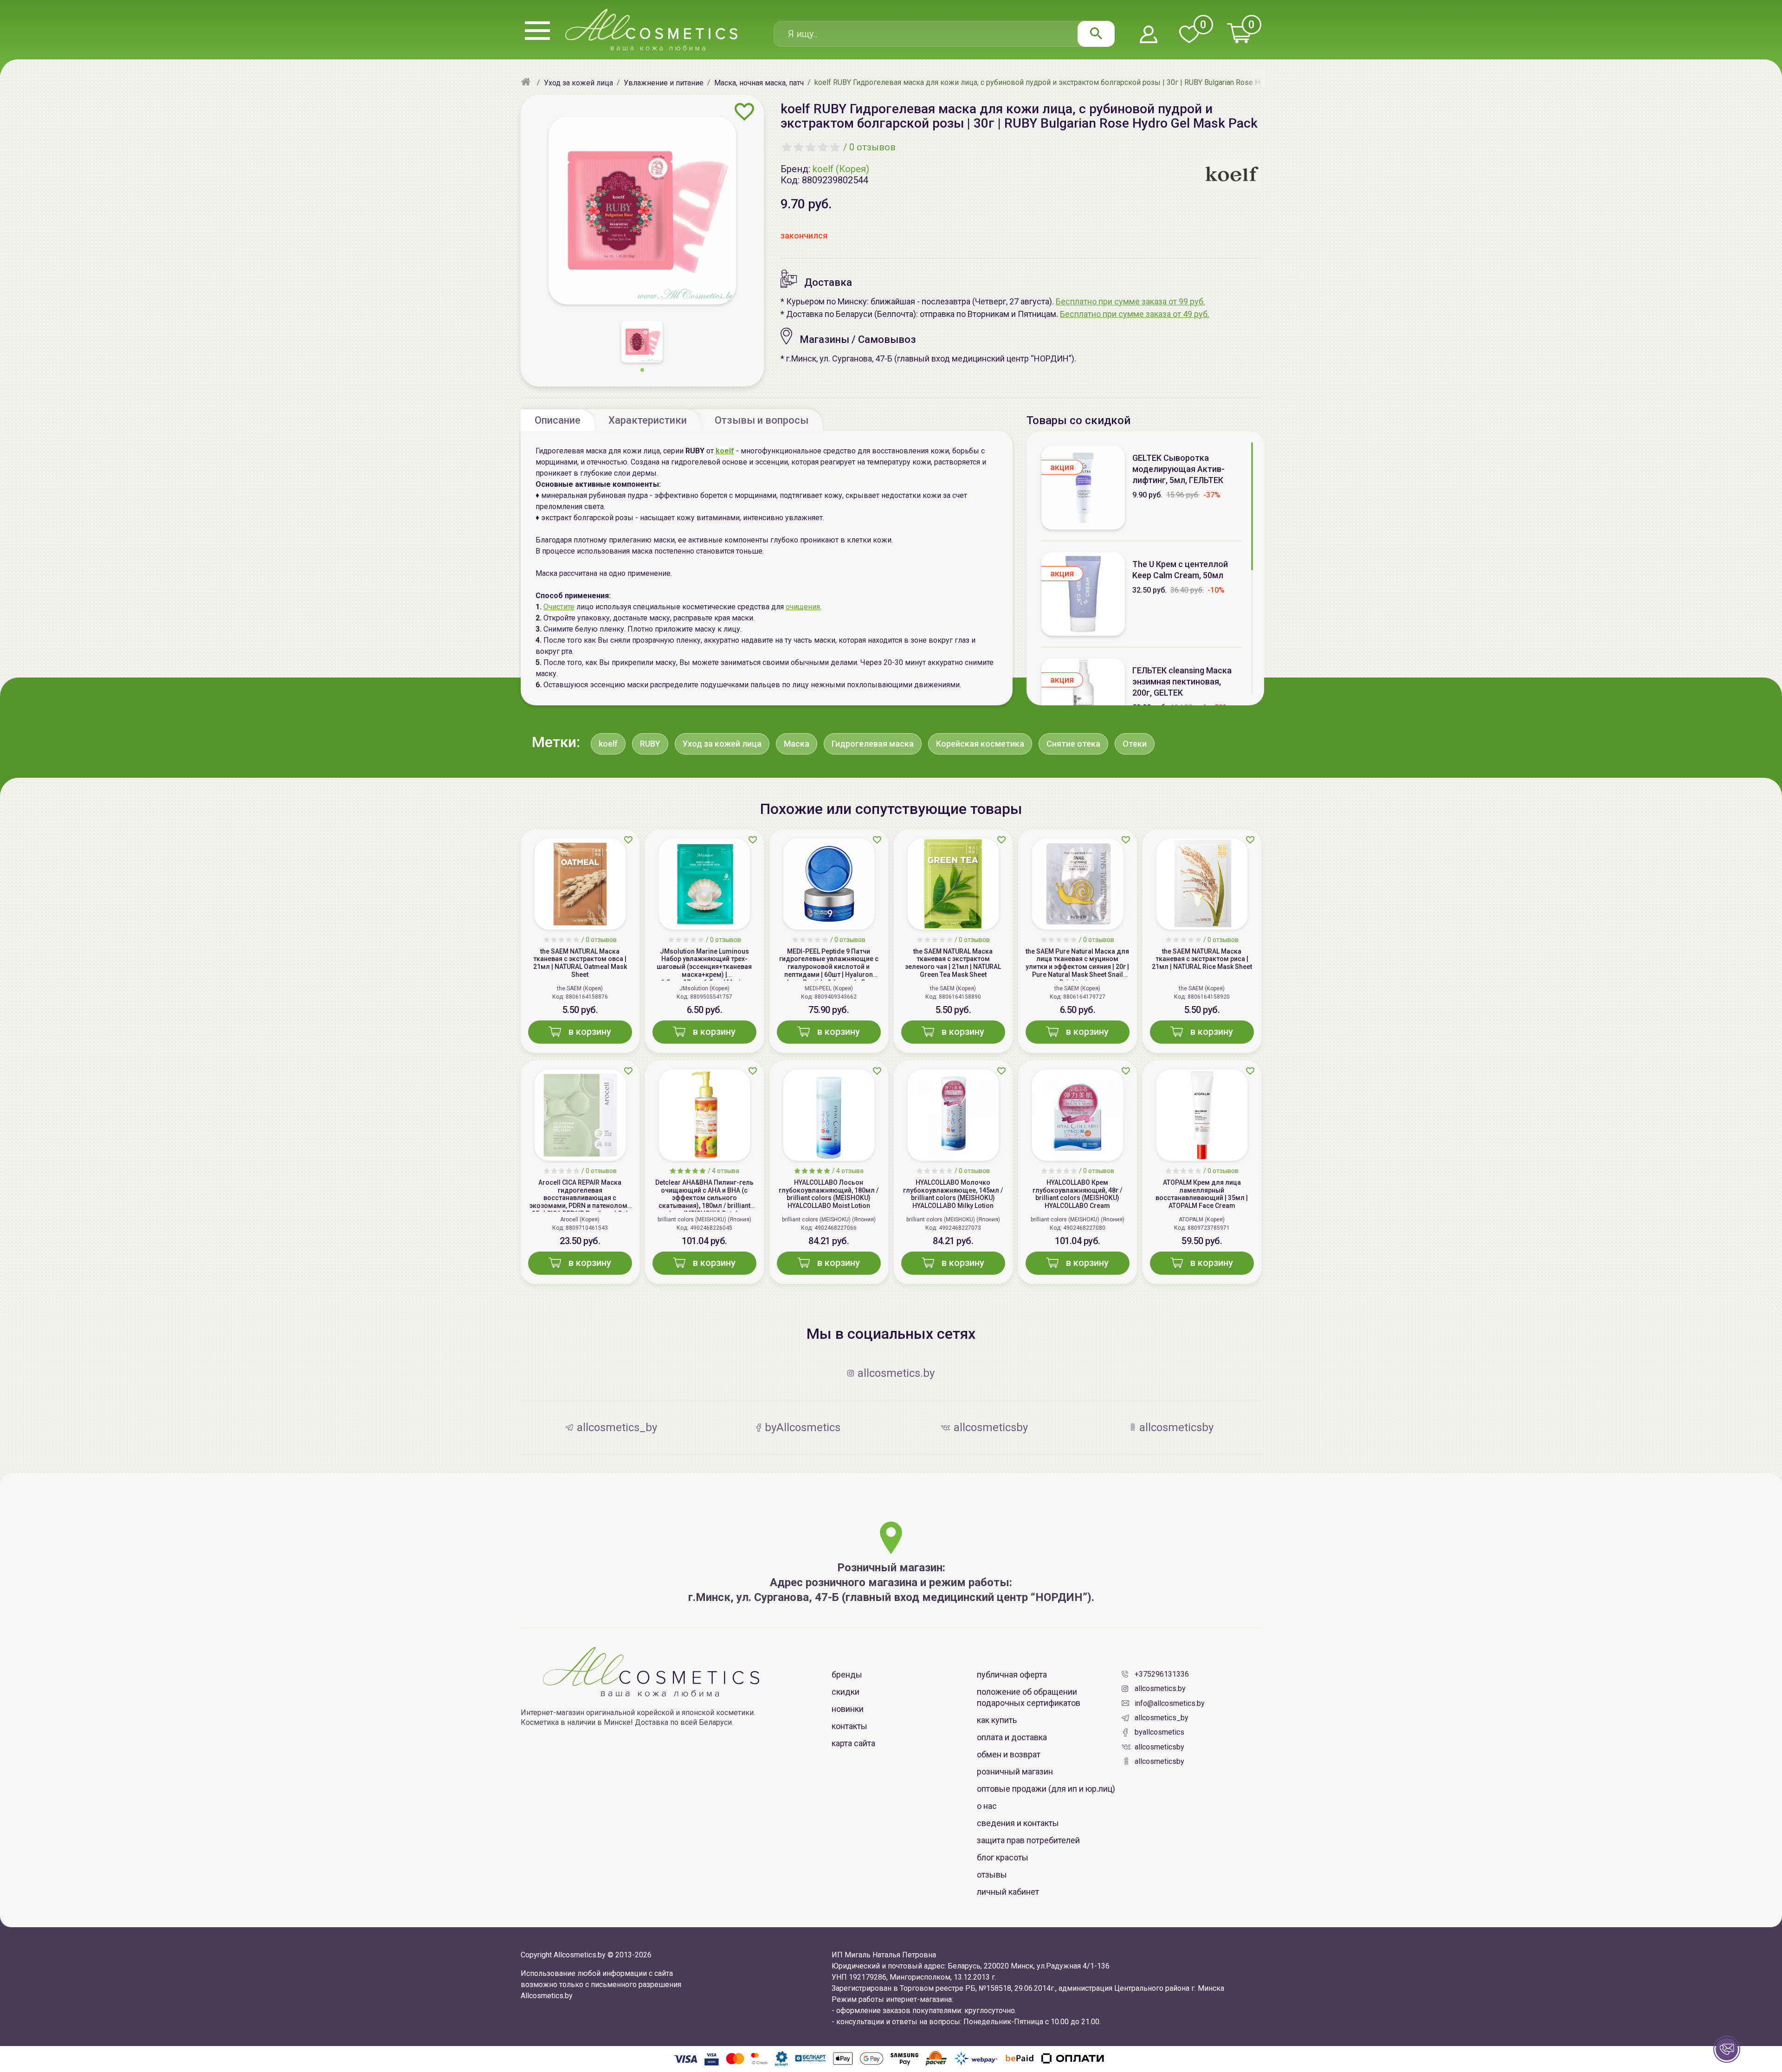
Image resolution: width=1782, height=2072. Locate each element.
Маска (797, 744)
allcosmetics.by (1160, 1688)
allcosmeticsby (1159, 1747)
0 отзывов (872, 147)
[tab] (558, 420)
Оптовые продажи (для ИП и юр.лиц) (1046, 1789)
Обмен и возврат (1009, 1754)
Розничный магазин (1015, 1772)
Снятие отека (1073, 744)
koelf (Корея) (841, 169)
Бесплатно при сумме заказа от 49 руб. (1135, 314)
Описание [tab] (558, 420)
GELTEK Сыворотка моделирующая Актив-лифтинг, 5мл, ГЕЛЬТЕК (1178, 469)
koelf (608, 744)
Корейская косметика (980, 744)
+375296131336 (1162, 1674)
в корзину (590, 1032)
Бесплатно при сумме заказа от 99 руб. (1130, 301)
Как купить (997, 1720)
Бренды (847, 1675)
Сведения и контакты (1018, 1823)
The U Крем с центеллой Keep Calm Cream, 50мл (1180, 570)
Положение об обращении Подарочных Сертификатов (1029, 1697)
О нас (987, 1806)
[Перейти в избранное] (1189, 35)
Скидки (846, 1692)
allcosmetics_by (1162, 1718)
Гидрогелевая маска (873, 744)
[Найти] (1096, 34)
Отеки (1135, 744)
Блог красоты (1003, 1857)
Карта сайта (853, 1743)
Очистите (559, 607)
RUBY (650, 744)
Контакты (849, 1726)
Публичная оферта (1012, 1675)
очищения (803, 607)
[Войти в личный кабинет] (1149, 35)
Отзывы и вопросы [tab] (762, 420)
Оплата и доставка (1012, 1737)
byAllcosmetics (1159, 1732)
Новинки (848, 1709)
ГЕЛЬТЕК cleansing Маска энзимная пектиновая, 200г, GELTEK (1182, 681)
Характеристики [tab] (648, 420)
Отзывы (992, 1875)
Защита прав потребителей (1028, 1840)
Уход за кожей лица (722, 744)
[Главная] (527, 83)
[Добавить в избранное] (745, 112)
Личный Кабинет (1008, 1892)
